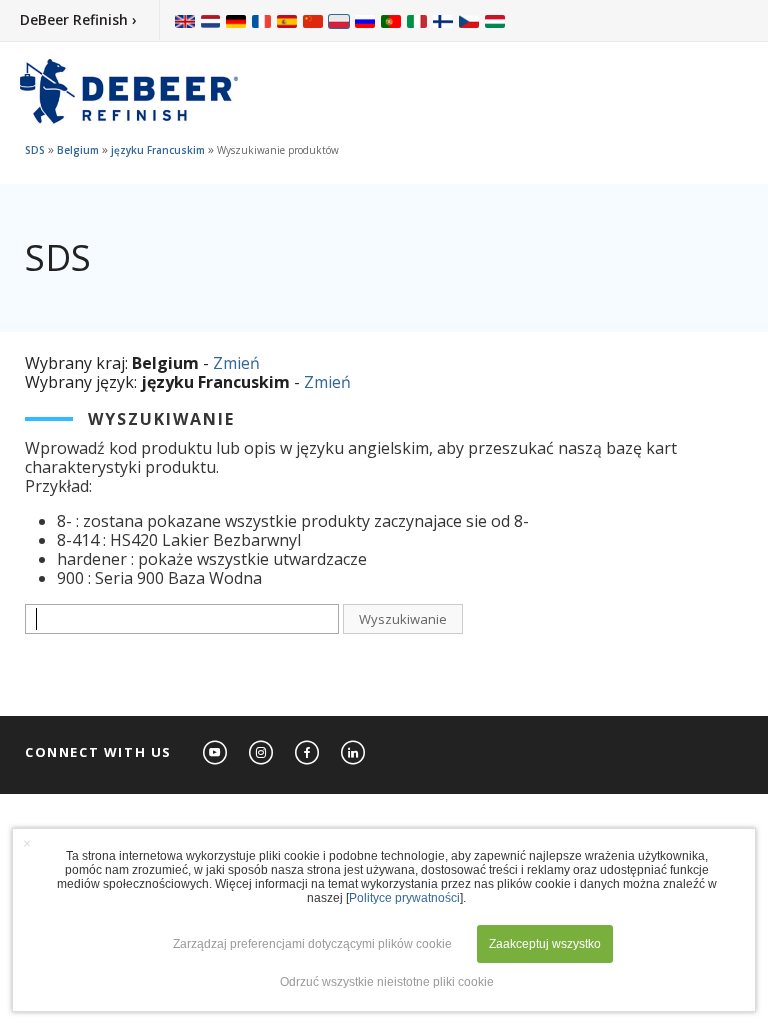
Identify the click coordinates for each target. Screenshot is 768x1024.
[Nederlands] (210, 20)
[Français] (262, 20)
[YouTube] (216, 753)
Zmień (236, 363)
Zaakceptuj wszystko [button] (545, 944)
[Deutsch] (236, 20)
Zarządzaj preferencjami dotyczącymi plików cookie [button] (312, 944)
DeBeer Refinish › (78, 19)
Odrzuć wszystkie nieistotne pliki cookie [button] (387, 982)
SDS (35, 150)
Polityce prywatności (404, 898)
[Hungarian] (495, 20)
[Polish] (339, 20)
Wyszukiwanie (403, 619)
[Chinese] (313, 20)
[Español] (287, 20)
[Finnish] (443, 20)
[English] (185, 20)
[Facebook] (308, 753)
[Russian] (365, 20)
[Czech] (469, 20)
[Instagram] (262, 753)
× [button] (27, 843)
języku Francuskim (158, 150)
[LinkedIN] (354, 753)
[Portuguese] (391, 20)
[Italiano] (417, 20)
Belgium (78, 150)
